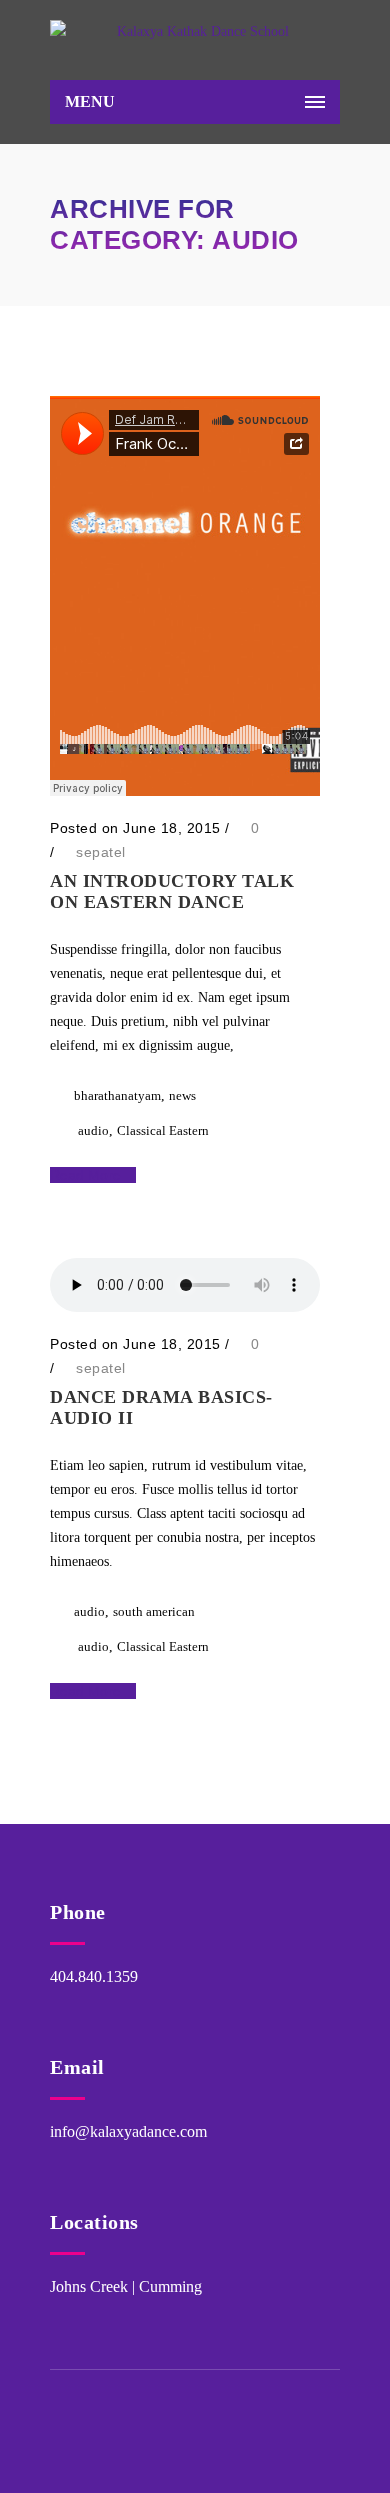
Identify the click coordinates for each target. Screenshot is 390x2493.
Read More (87, 1175)
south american (154, 1611)
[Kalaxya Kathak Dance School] (195, 45)
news (182, 1095)
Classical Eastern (163, 1130)
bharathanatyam (117, 1095)
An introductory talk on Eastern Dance (172, 891)
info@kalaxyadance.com (128, 2131)
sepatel (101, 852)
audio (93, 1130)
